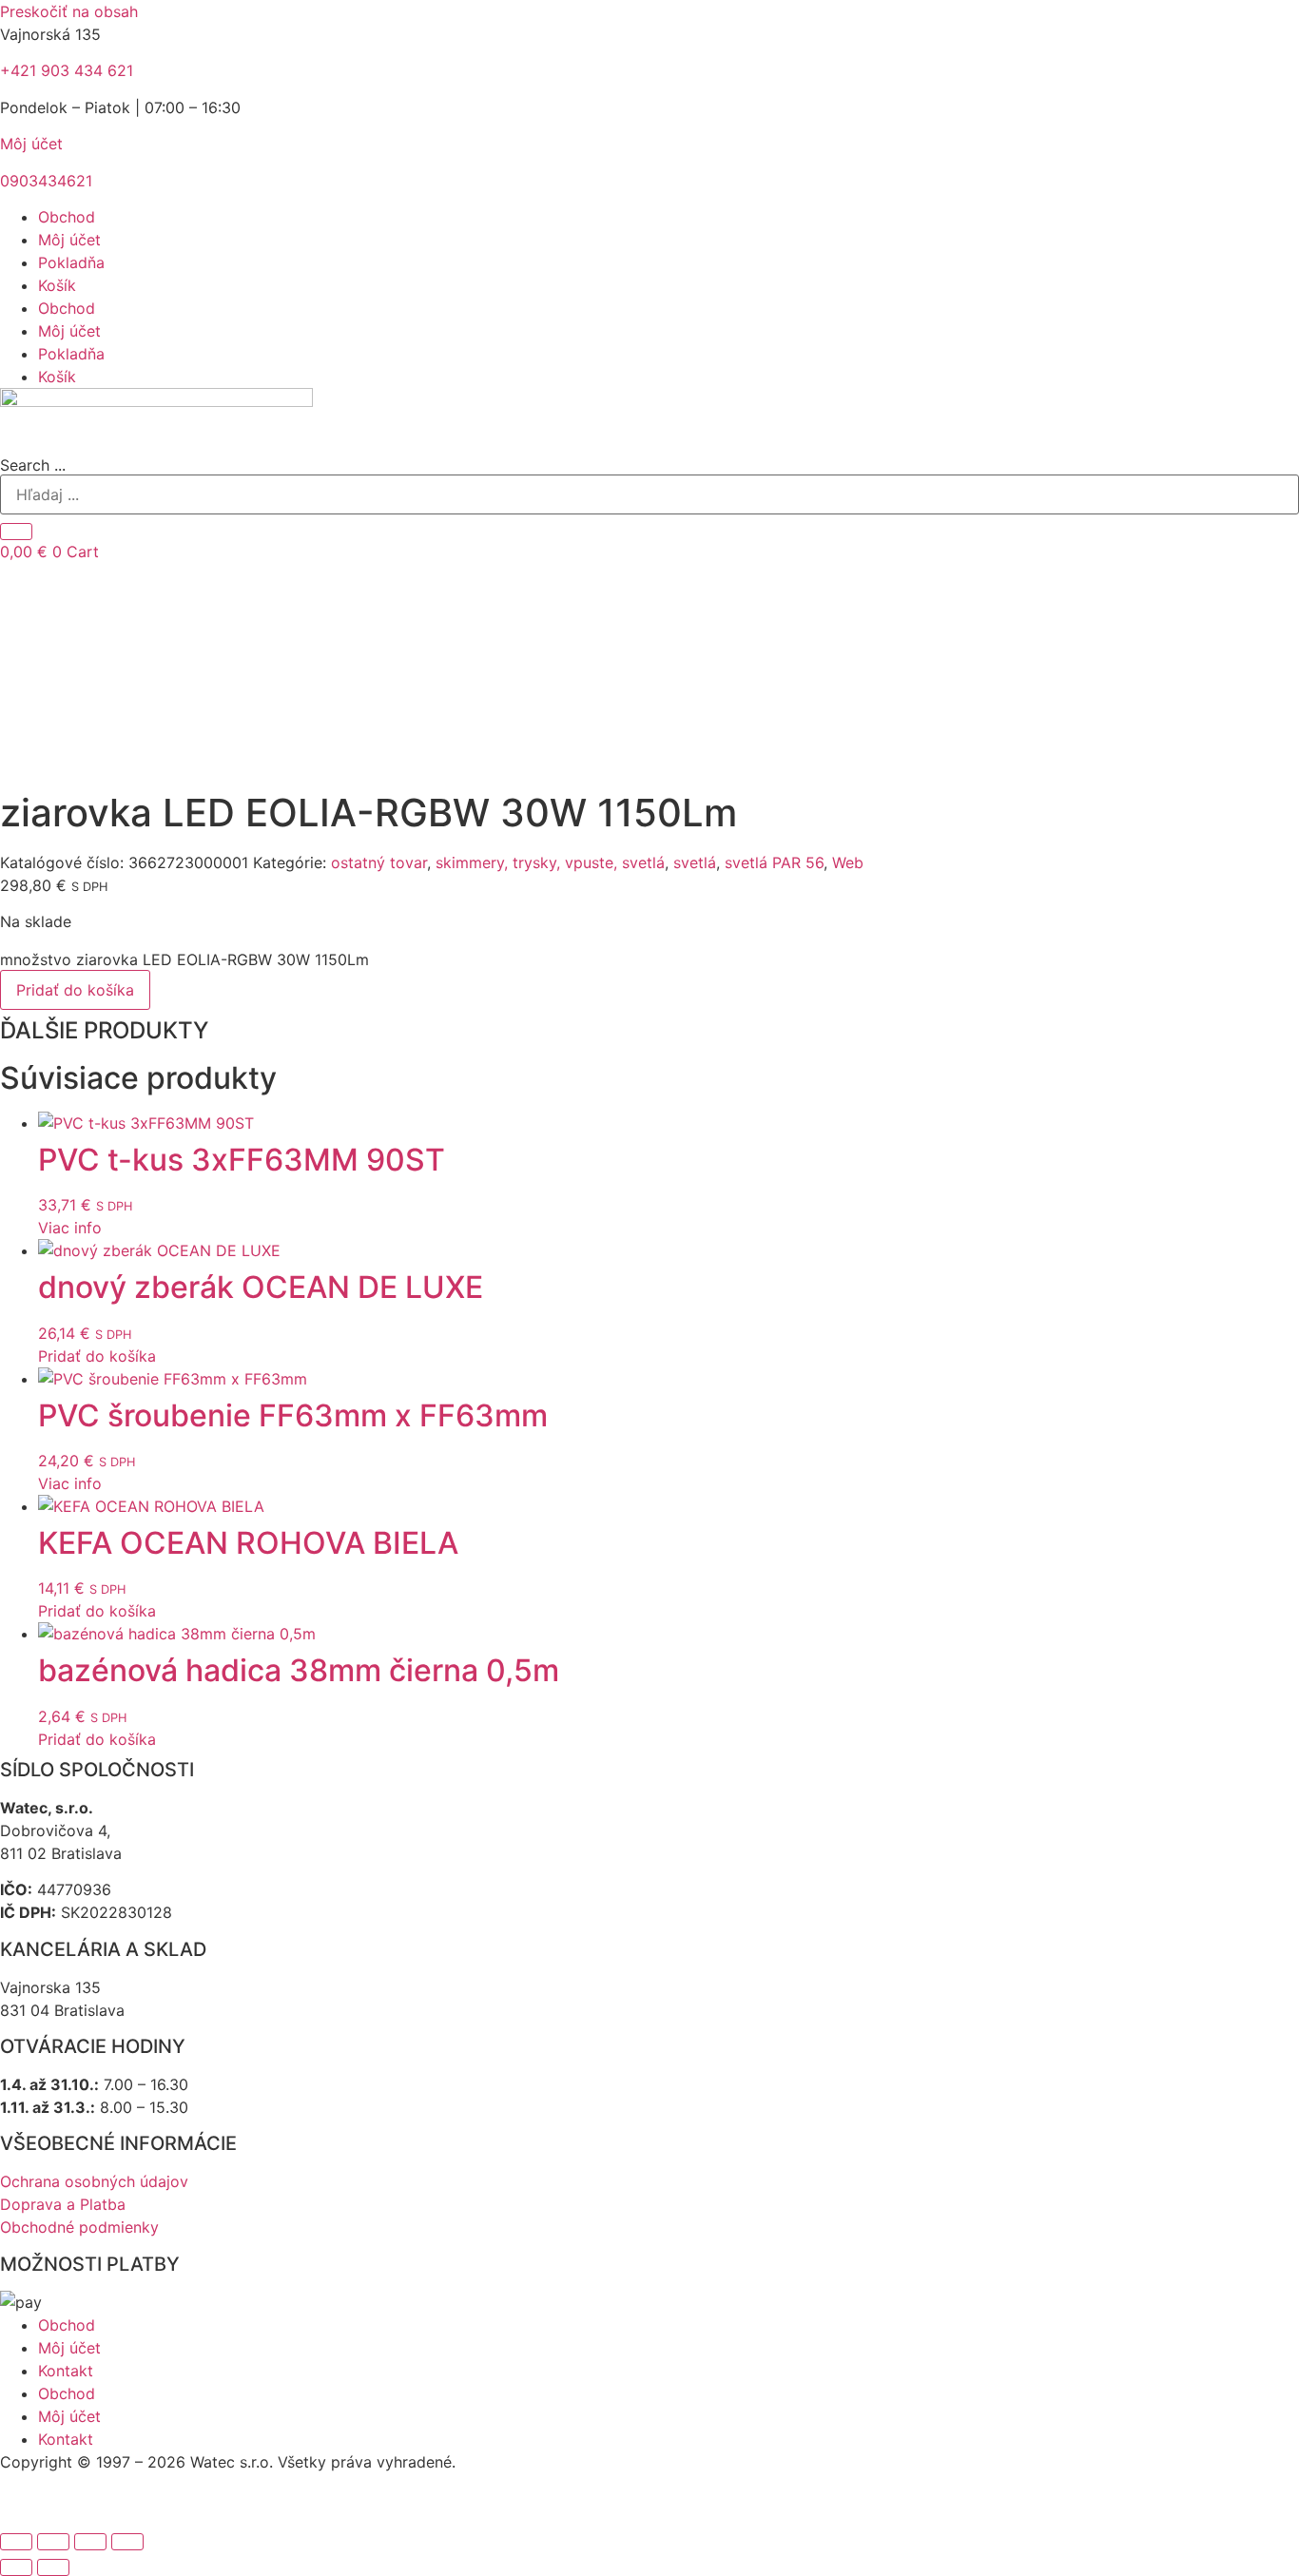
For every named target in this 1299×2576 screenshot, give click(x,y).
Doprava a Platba (63, 2204)
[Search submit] (16, 532)
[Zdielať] (90, 2542)
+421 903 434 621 (67, 70)
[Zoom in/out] (16, 2542)
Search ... (33, 465)
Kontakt (66, 2371)
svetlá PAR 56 (774, 862)
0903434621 (46, 181)
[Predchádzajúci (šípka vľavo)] (16, 2567)
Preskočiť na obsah (69, 11)
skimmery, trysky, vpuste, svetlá (550, 862)
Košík (57, 285)
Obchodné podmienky (79, 2227)
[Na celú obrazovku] (53, 2542)
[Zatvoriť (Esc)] (127, 2542)
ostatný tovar (379, 862)
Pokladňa (71, 262)
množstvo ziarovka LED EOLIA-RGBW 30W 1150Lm (184, 959)
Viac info (70, 1228)
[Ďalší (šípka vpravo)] (53, 2567)
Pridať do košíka (75, 990)
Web (848, 862)
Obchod (67, 217)
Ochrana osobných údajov (94, 2181)
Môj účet (31, 144)
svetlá (695, 862)
